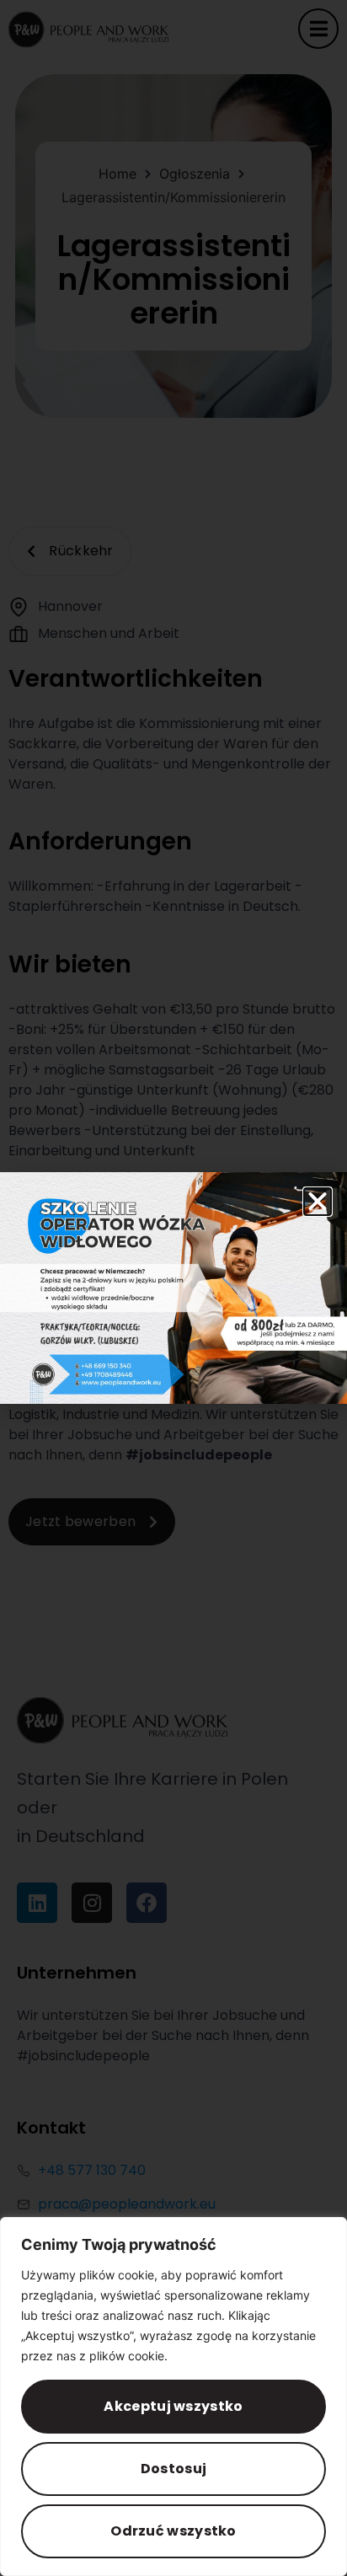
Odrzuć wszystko (173, 2531)
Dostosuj (173, 2469)
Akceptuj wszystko (173, 2406)
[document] (173, 1288)
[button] (318, 1202)
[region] (173, 2397)
